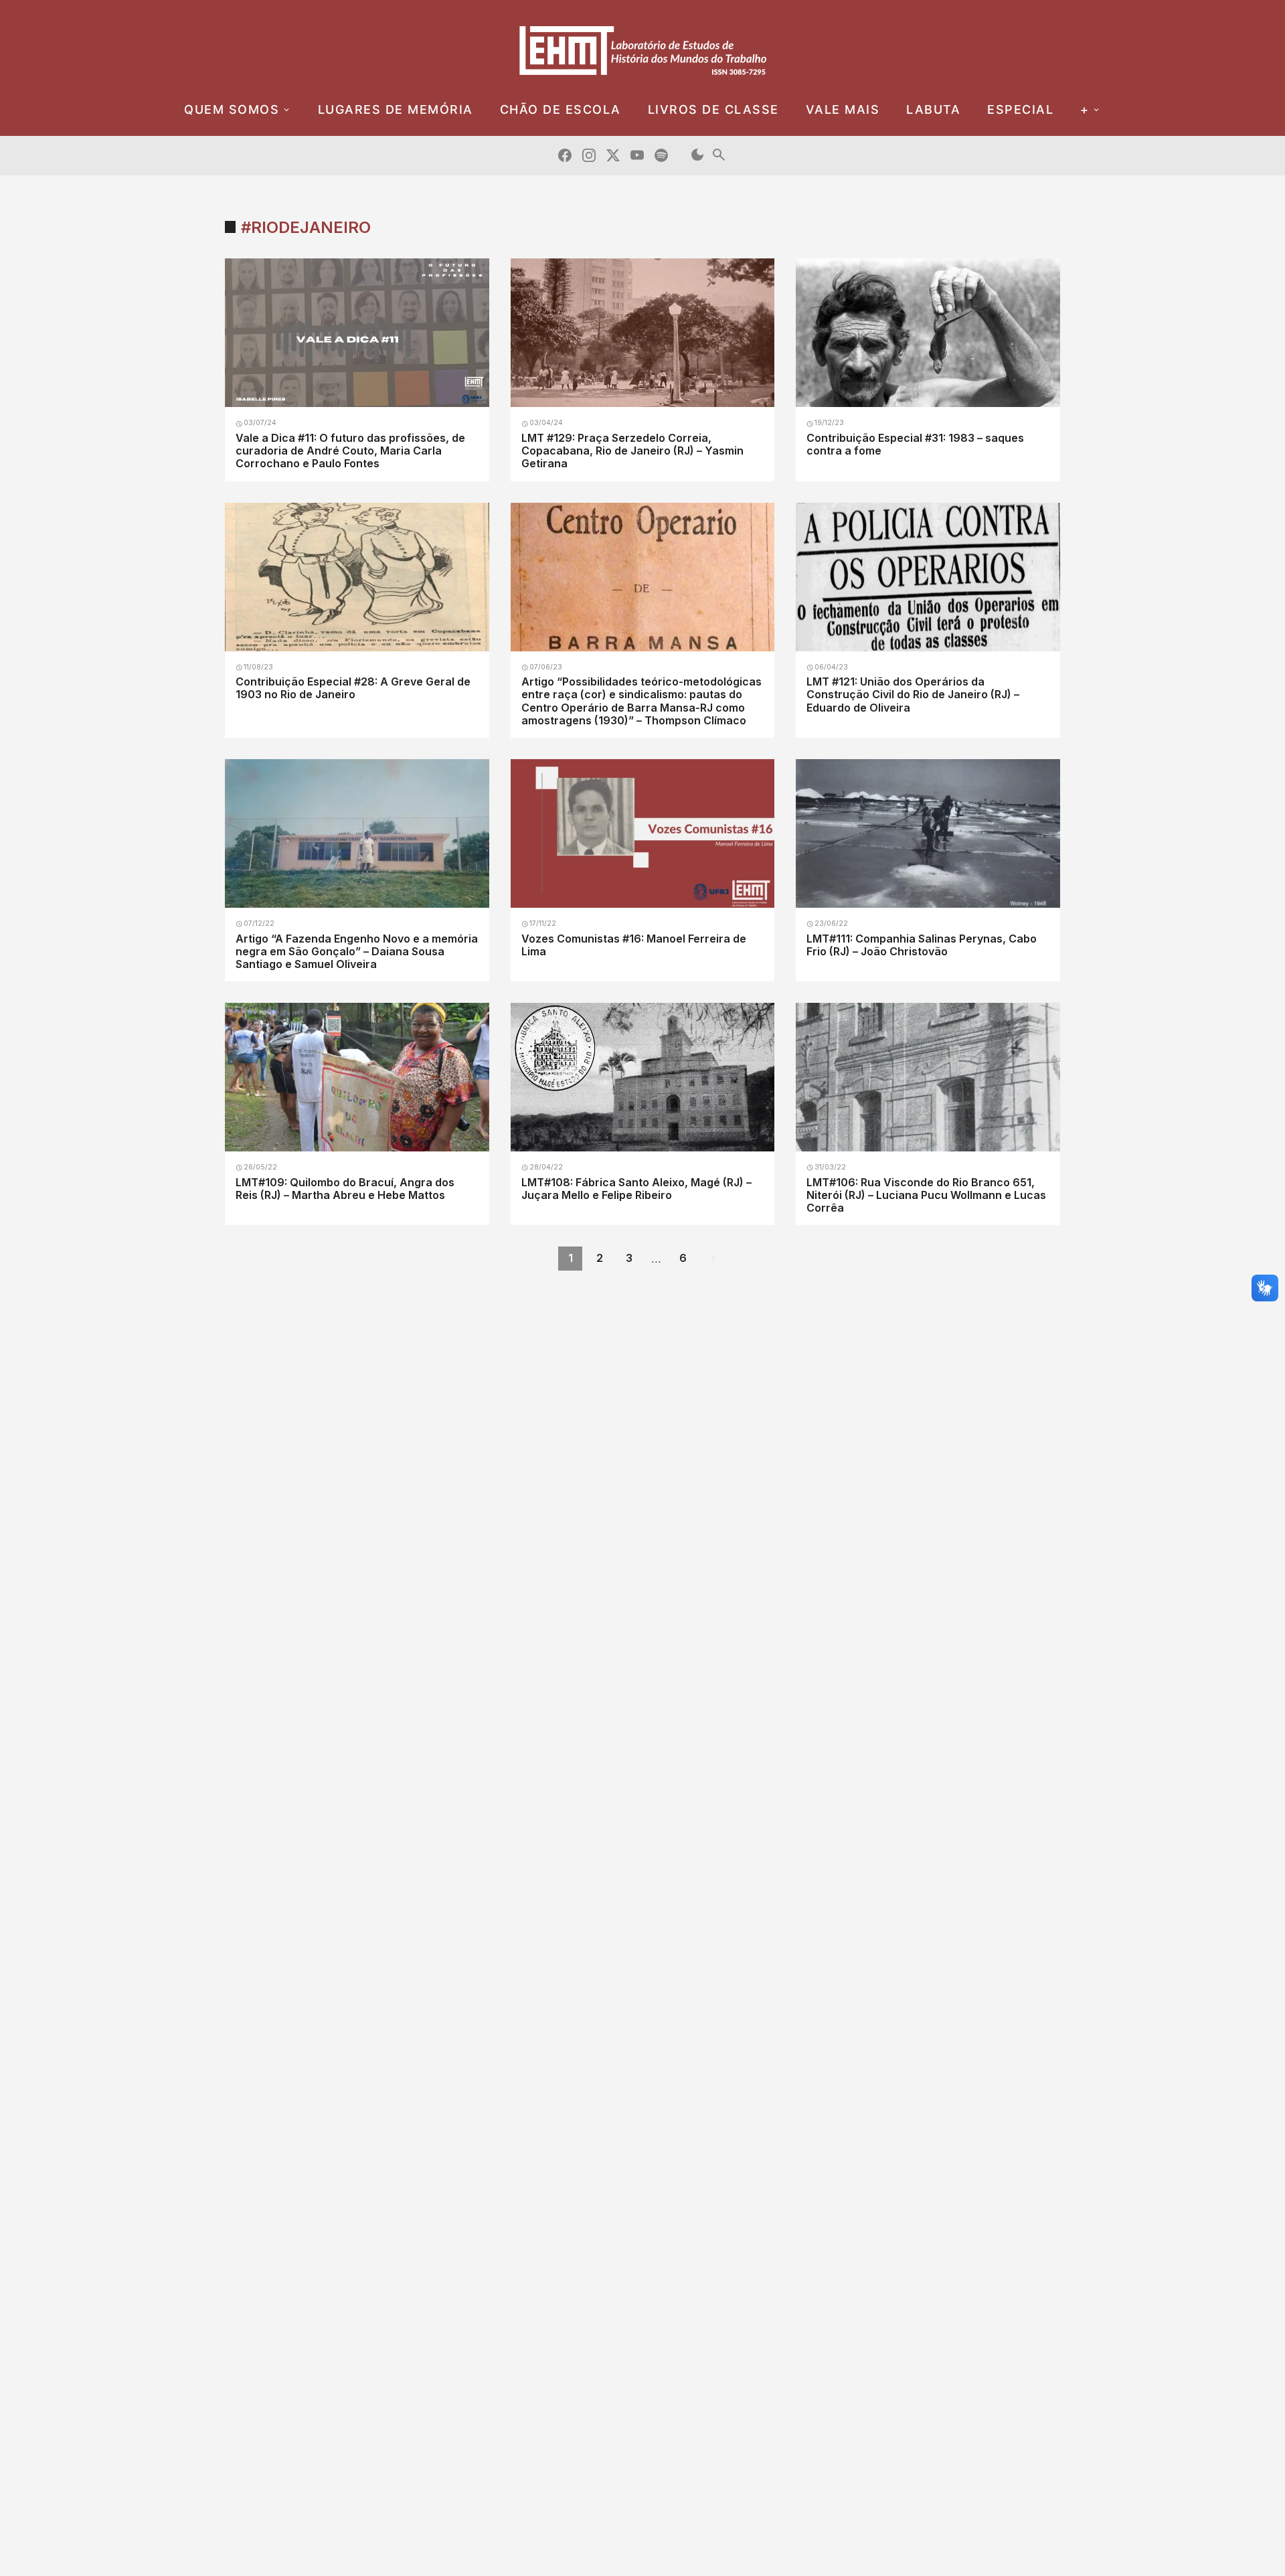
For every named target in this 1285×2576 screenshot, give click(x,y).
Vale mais (843, 109)
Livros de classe (713, 109)
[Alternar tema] (697, 156)
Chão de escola (561, 109)
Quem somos (232, 109)
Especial (1020, 109)
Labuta (933, 109)
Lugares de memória (396, 109)
